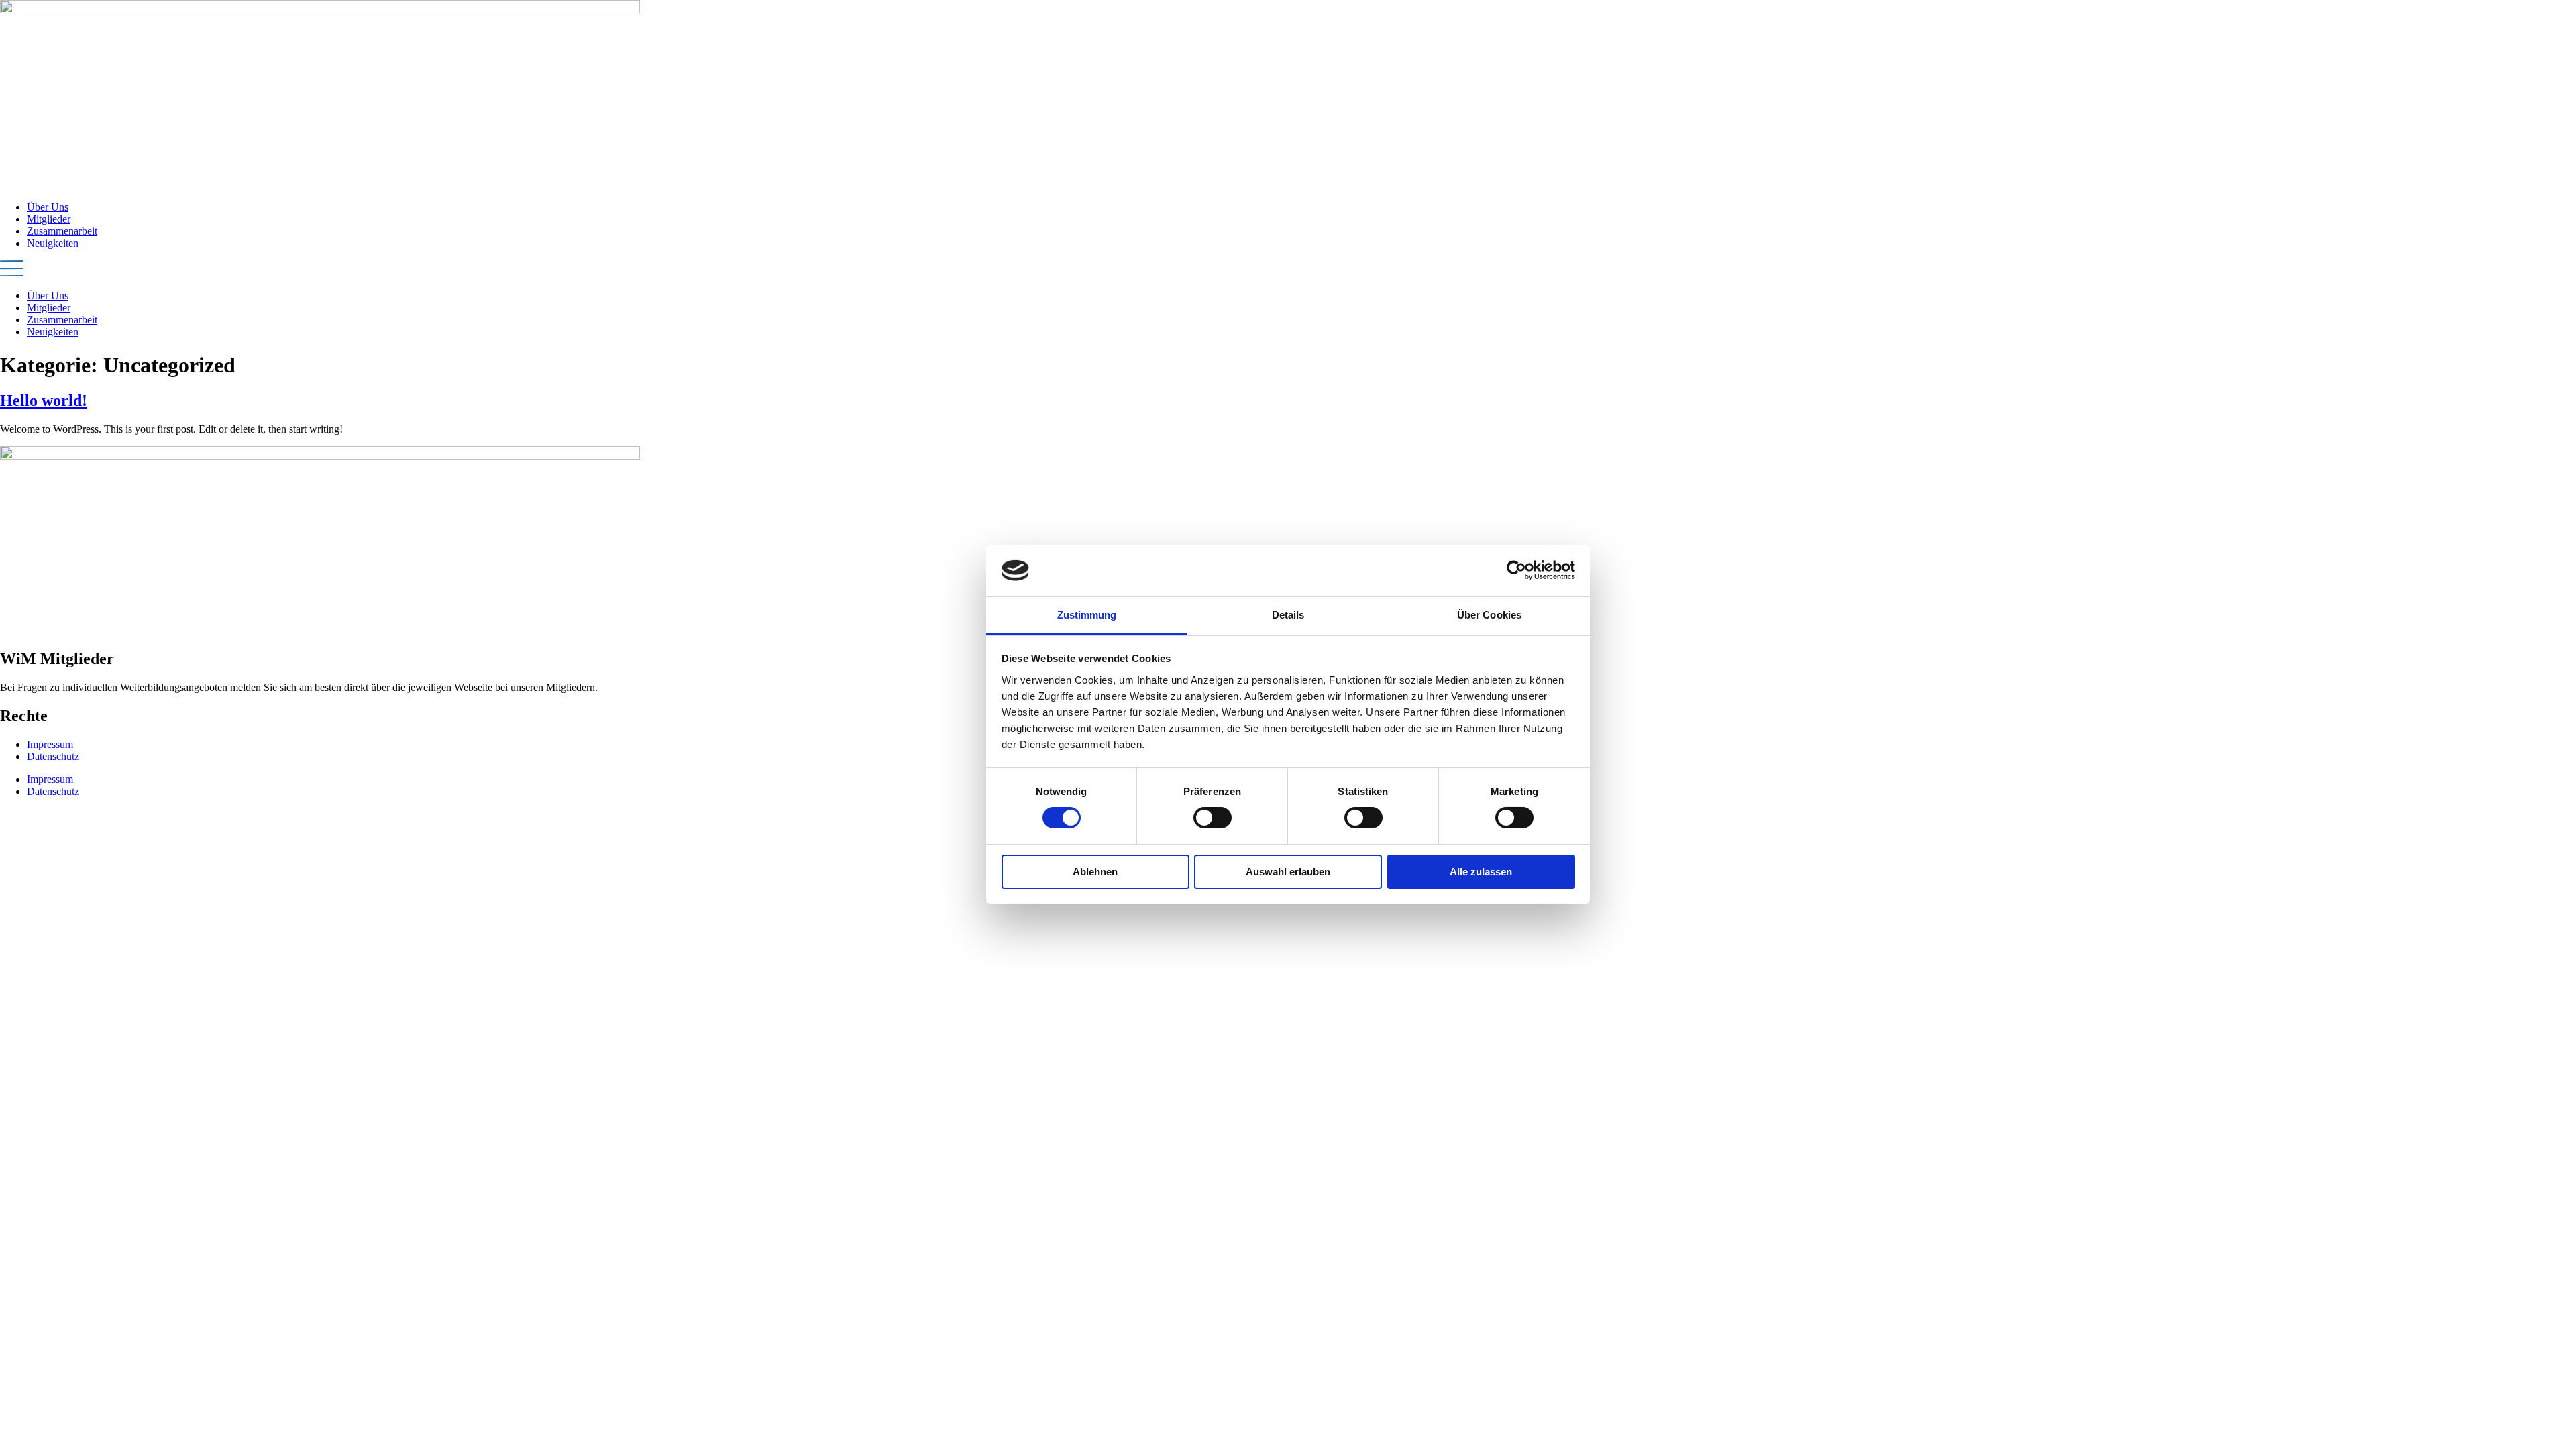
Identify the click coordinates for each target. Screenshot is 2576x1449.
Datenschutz (53, 756)
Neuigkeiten (53, 243)
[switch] (1213, 818)
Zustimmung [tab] (1087, 615)
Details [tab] (1288, 615)
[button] (1288, 270)
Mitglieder (49, 219)
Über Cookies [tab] (1489, 615)
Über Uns (48, 207)
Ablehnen (1095, 872)
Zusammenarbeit (62, 231)
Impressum (50, 744)
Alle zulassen (1481, 872)
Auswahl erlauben (1288, 872)
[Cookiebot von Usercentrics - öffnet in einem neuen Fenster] (1516, 570)
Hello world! (44, 400)
